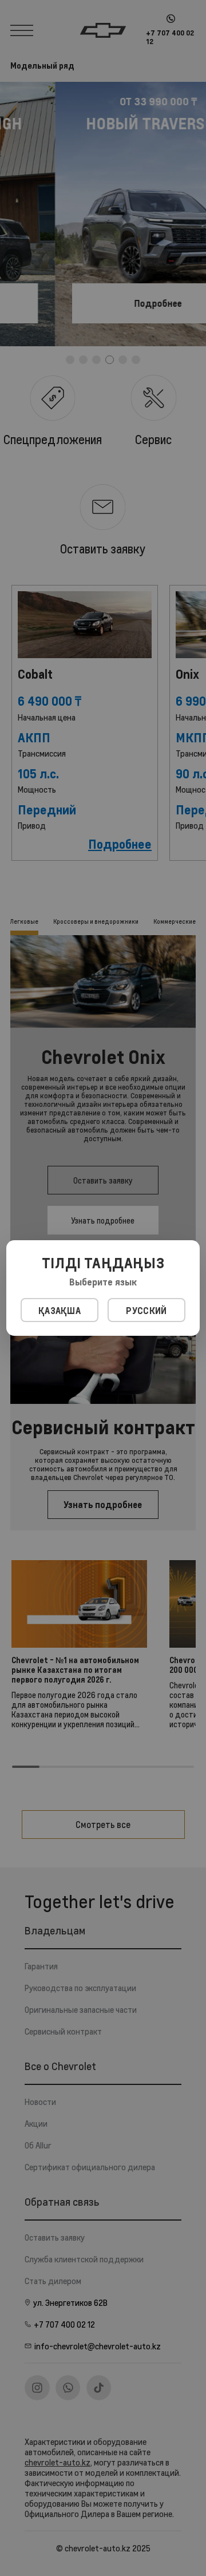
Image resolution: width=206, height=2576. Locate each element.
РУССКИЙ (146, 1311)
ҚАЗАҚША (60, 1311)
